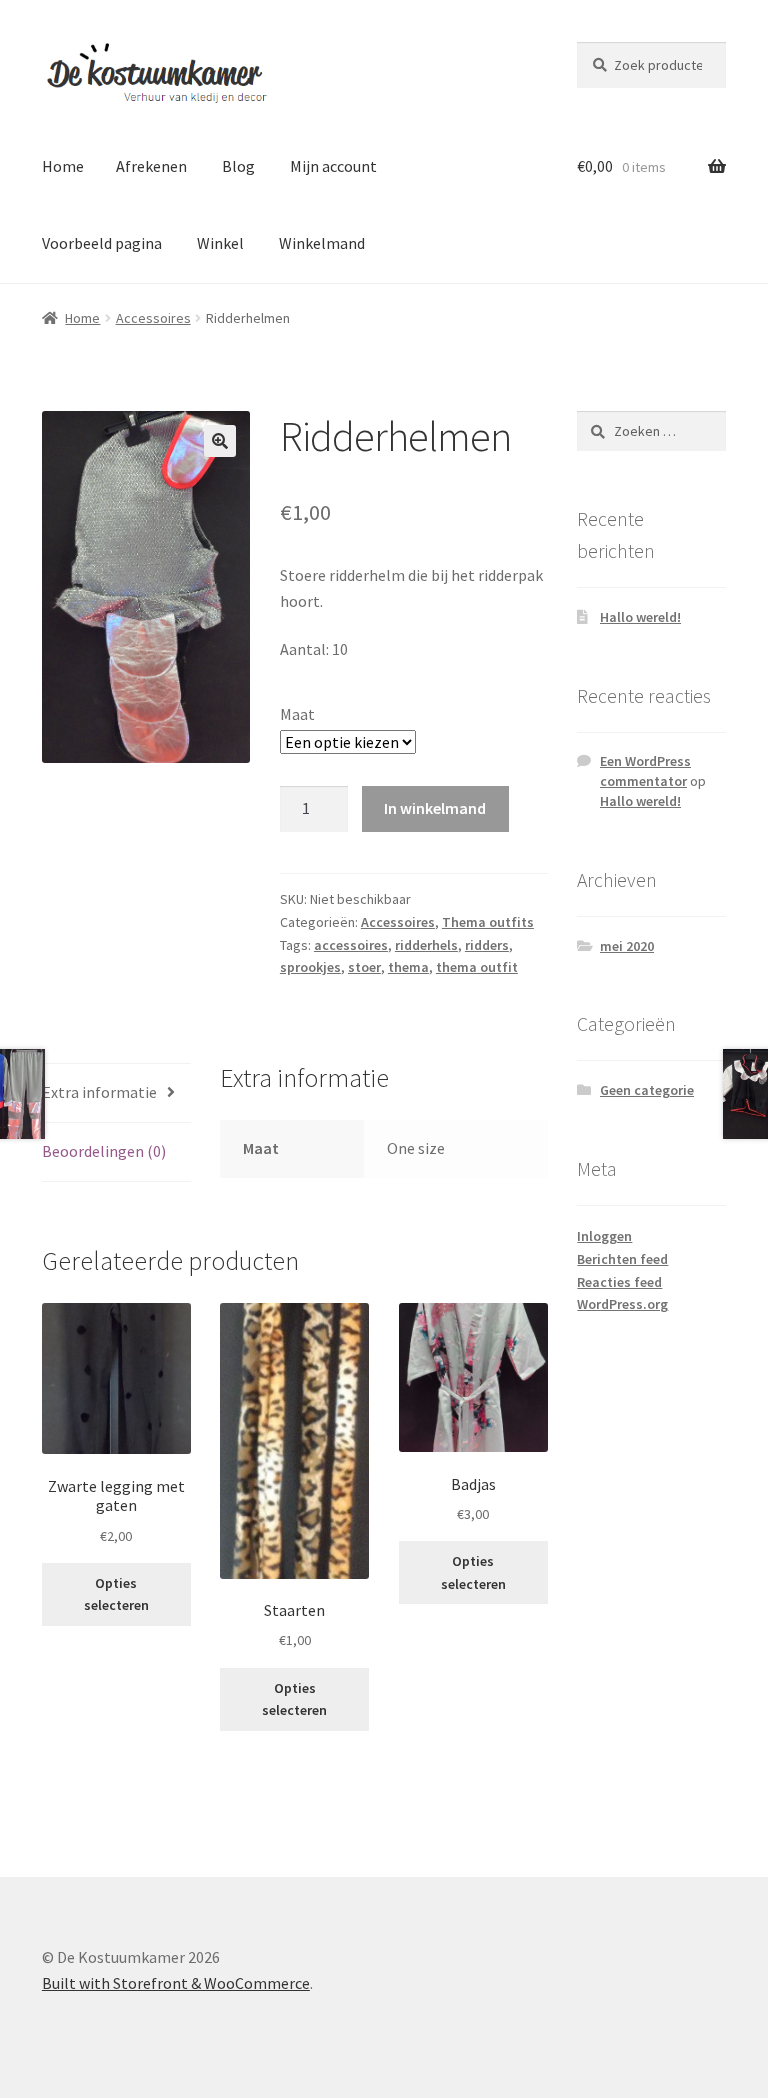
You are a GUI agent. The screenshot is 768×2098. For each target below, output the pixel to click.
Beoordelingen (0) (104, 1151)
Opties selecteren (116, 1594)
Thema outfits (488, 922)
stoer (364, 967)
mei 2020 (627, 946)
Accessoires (153, 318)
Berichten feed (622, 1259)
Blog (238, 166)
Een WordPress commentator (645, 771)
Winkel (220, 243)
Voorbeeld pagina (102, 243)
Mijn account (333, 166)
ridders (487, 945)
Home (63, 166)
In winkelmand (435, 808)
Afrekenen (151, 166)
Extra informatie (99, 1092)
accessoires (351, 945)
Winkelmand (322, 243)
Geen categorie (647, 1090)
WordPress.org (622, 1304)
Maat (297, 714)
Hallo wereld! (640, 617)
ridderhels (426, 945)
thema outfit (477, 967)
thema (408, 967)
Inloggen (604, 1236)
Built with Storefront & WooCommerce (176, 1983)
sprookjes (310, 967)
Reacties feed (619, 1282)
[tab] (116, 1093)
